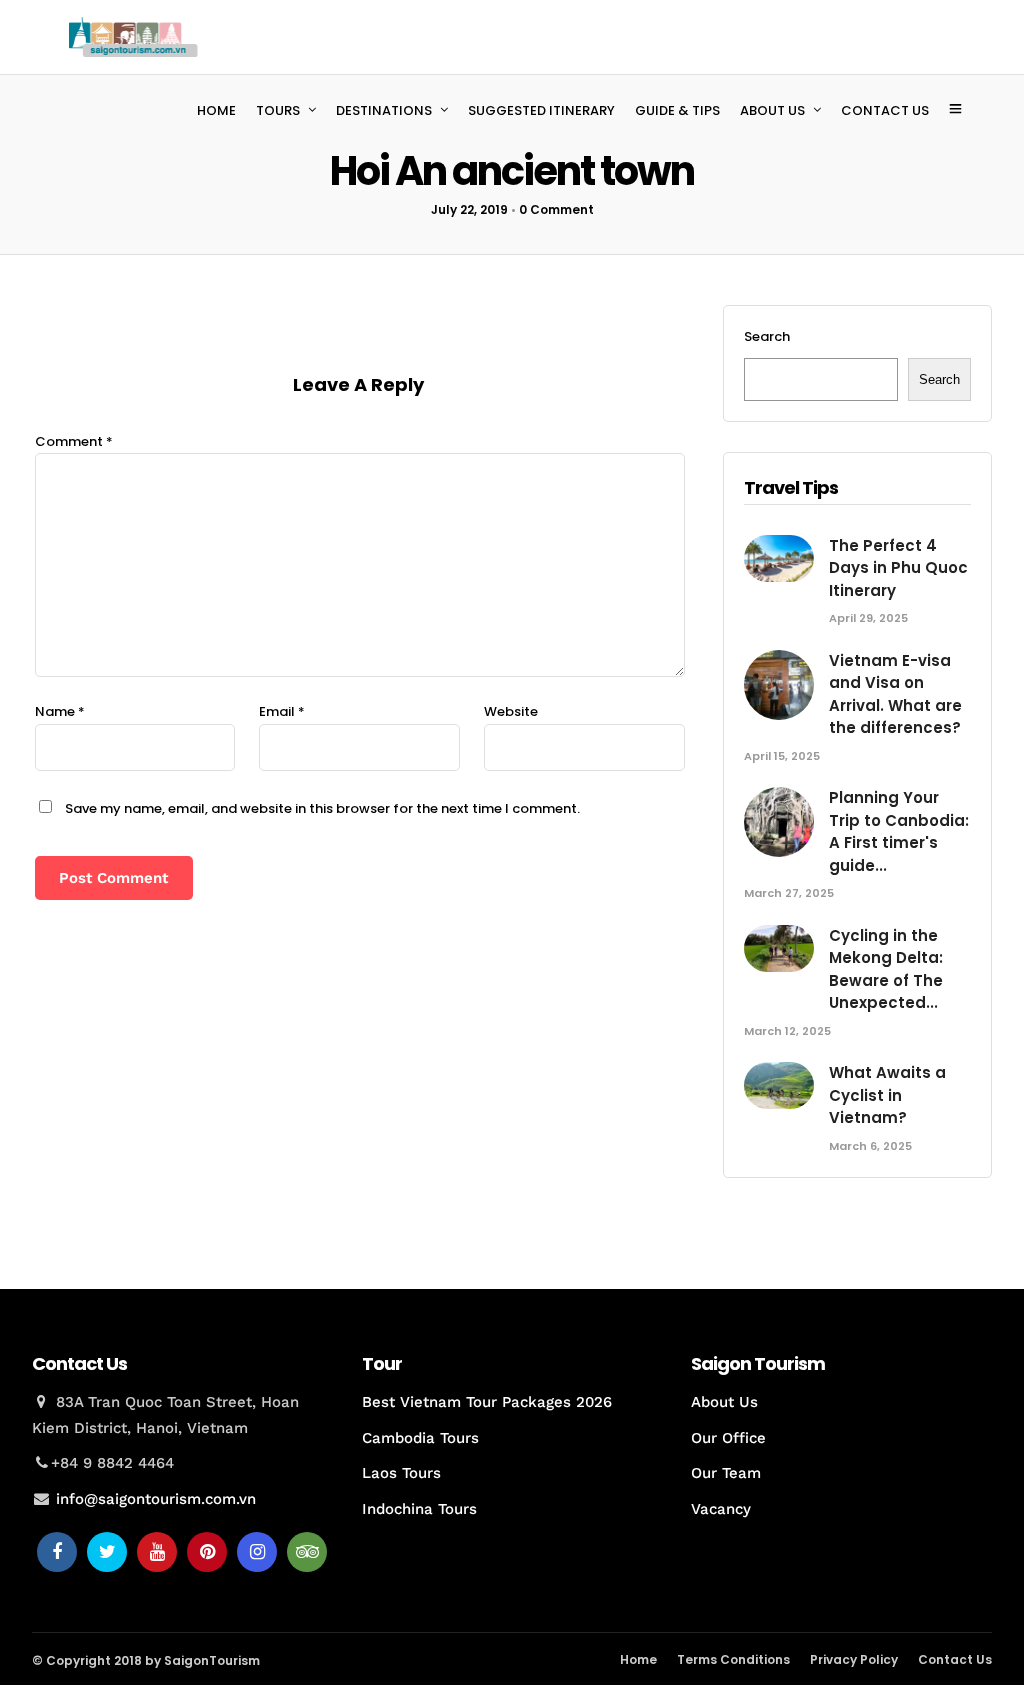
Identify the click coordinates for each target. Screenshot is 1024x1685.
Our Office (728, 1438)
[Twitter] (107, 1552)
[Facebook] (57, 1552)
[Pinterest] (207, 1552)
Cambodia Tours (420, 1438)
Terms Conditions (733, 1659)
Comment (74, 441)
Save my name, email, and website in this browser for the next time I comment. (322, 808)
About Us (724, 1402)
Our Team (726, 1473)
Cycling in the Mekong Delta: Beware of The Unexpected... (886, 969)
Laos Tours (401, 1473)
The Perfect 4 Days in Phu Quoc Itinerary (898, 568)
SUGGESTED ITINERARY (541, 110)
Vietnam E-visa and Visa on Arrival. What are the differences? (895, 694)
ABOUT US (772, 110)
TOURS (278, 110)
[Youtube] (157, 1552)
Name (60, 711)
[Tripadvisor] (307, 1552)
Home (638, 1659)
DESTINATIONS (384, 110)
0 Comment (556, 209)
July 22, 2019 (469, 209)
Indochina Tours (419, 1509)
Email (282, 711)
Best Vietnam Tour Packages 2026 (487, 1402)
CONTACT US (885, 110)
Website (511, 711)
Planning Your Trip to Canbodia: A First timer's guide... (899, 831)
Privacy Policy (854, 1659)
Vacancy (721, 1509)
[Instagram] (257, 1552)
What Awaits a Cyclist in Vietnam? (887, 1095)
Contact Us (955, 1659)
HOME (216, 110)
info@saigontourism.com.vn (156, 1499)
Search (767, 336)
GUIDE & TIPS (677, 110)
